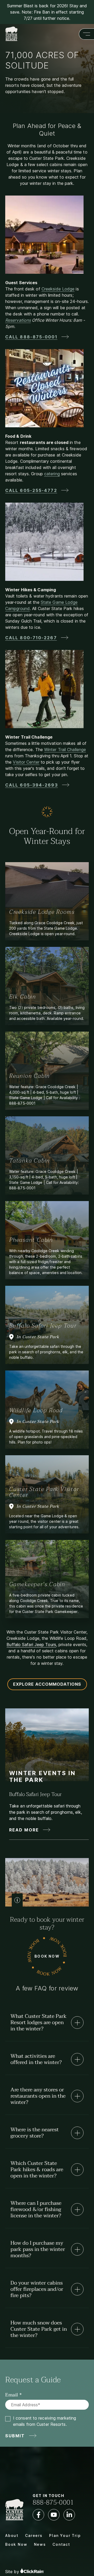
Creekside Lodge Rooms (42, 912)
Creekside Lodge (58, 289)
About (12, 2535)
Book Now (47, 1956)
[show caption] (17, 1900)
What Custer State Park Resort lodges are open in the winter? (39, 2023)
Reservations (18, 320)
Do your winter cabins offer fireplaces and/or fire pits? (37, 2289)
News (40, 2544)
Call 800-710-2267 (31, 638)
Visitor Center (26, 762)
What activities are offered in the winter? (36, 2059)
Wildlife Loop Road (36, 1410)
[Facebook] (38, 2515)
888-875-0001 (53, 2502)
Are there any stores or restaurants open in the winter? (38, 2096)
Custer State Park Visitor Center (44, 1492)
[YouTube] (54, 2515)
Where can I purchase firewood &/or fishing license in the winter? (36, 2209)
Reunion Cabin (30, 1076)
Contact (61, 2544)
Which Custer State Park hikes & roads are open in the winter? (37, 2170)
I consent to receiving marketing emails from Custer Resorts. (45, 2421)
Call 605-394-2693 (32, 785)
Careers (34, 2535)
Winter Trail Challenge (65, 750)
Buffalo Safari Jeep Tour (43, 1326)
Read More (24, 1830)
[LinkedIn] (69, 2515)
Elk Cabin (23, 997)
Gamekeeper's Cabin (37, 1584)
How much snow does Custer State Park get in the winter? (39, 2329)
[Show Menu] (86, 34)
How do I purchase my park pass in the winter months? (38, 2249)
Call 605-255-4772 (31, 490)
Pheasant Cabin (31, 1240)
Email (12, 2395)
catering (52, 474)
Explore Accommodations (47, 1684)
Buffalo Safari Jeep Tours (31, 1645)
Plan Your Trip (65, 2535)
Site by (13, 2572)
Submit (15, 2436)
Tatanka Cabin (30, 1161)
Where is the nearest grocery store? (35, 2133)
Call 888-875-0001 (31, 337)
